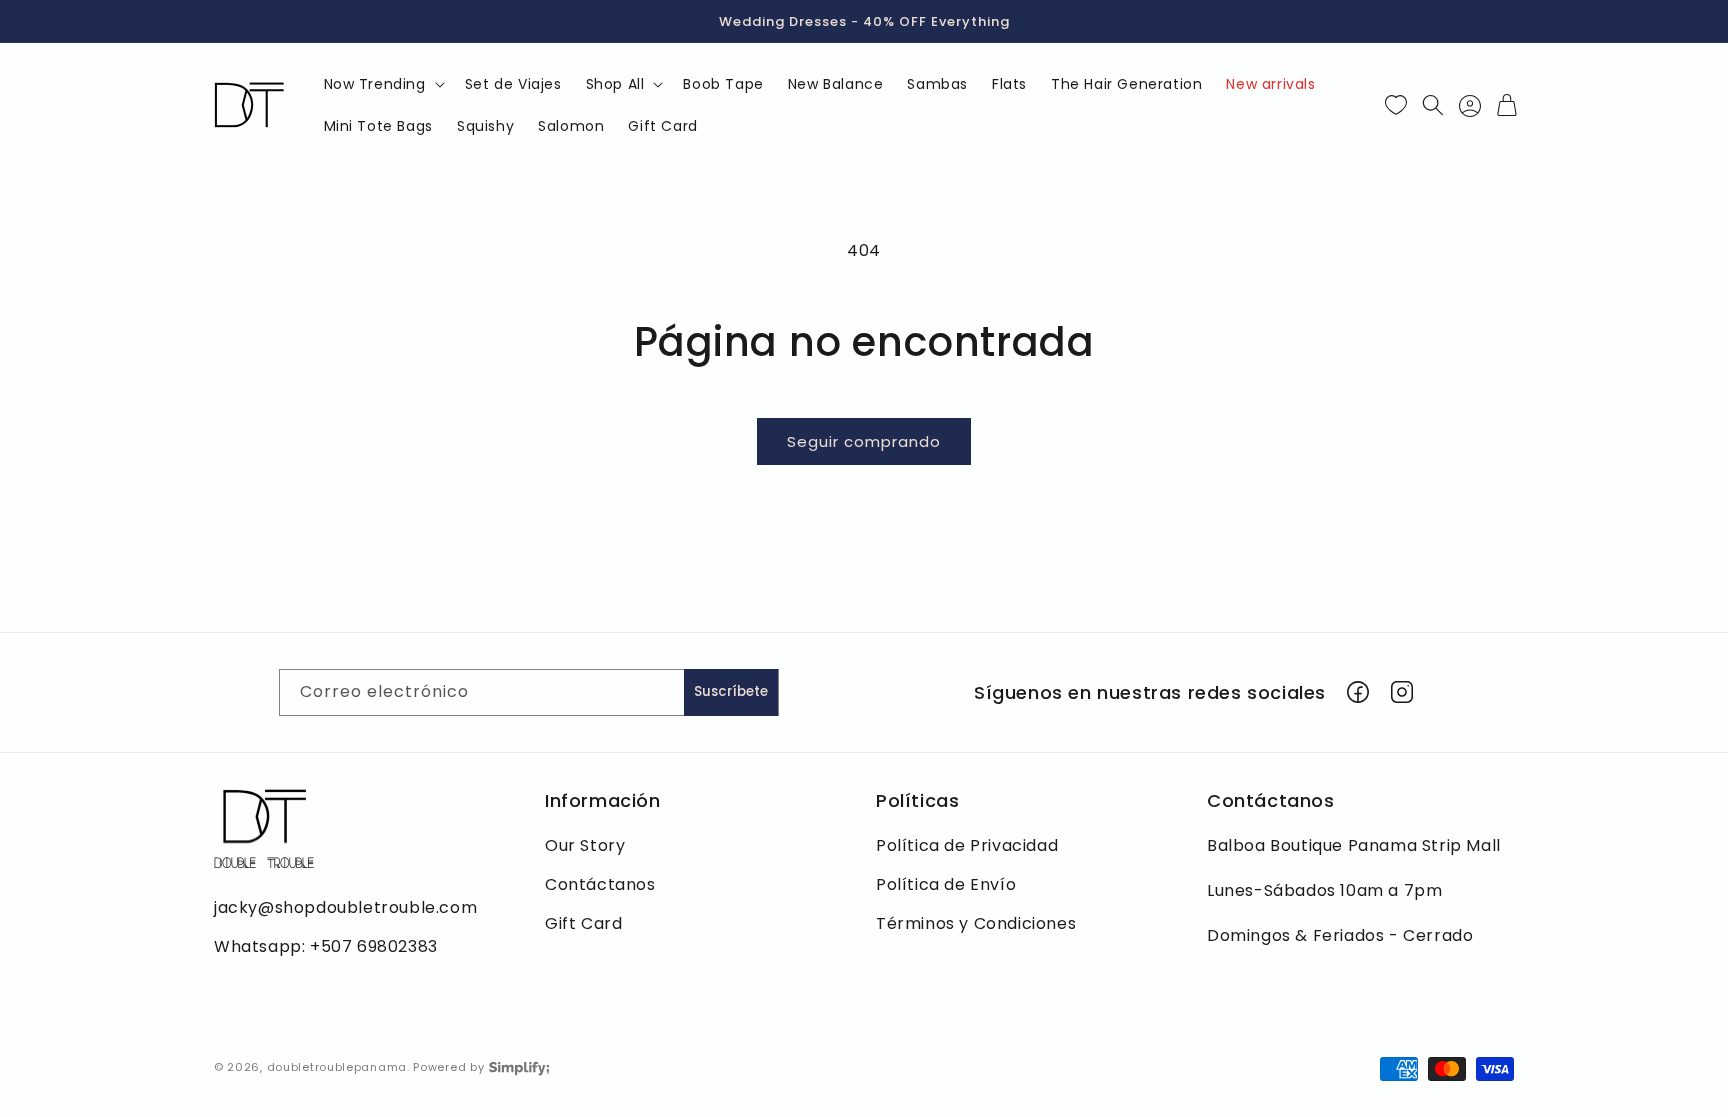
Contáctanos (600, 884)
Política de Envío (946, 884)
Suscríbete (731, 691)
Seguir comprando (864, 441)
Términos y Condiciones (976, 923)
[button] (382, 84)
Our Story (585, 845)
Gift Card (583, 923)
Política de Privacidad (967, 845)
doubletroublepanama (337, 1067)
